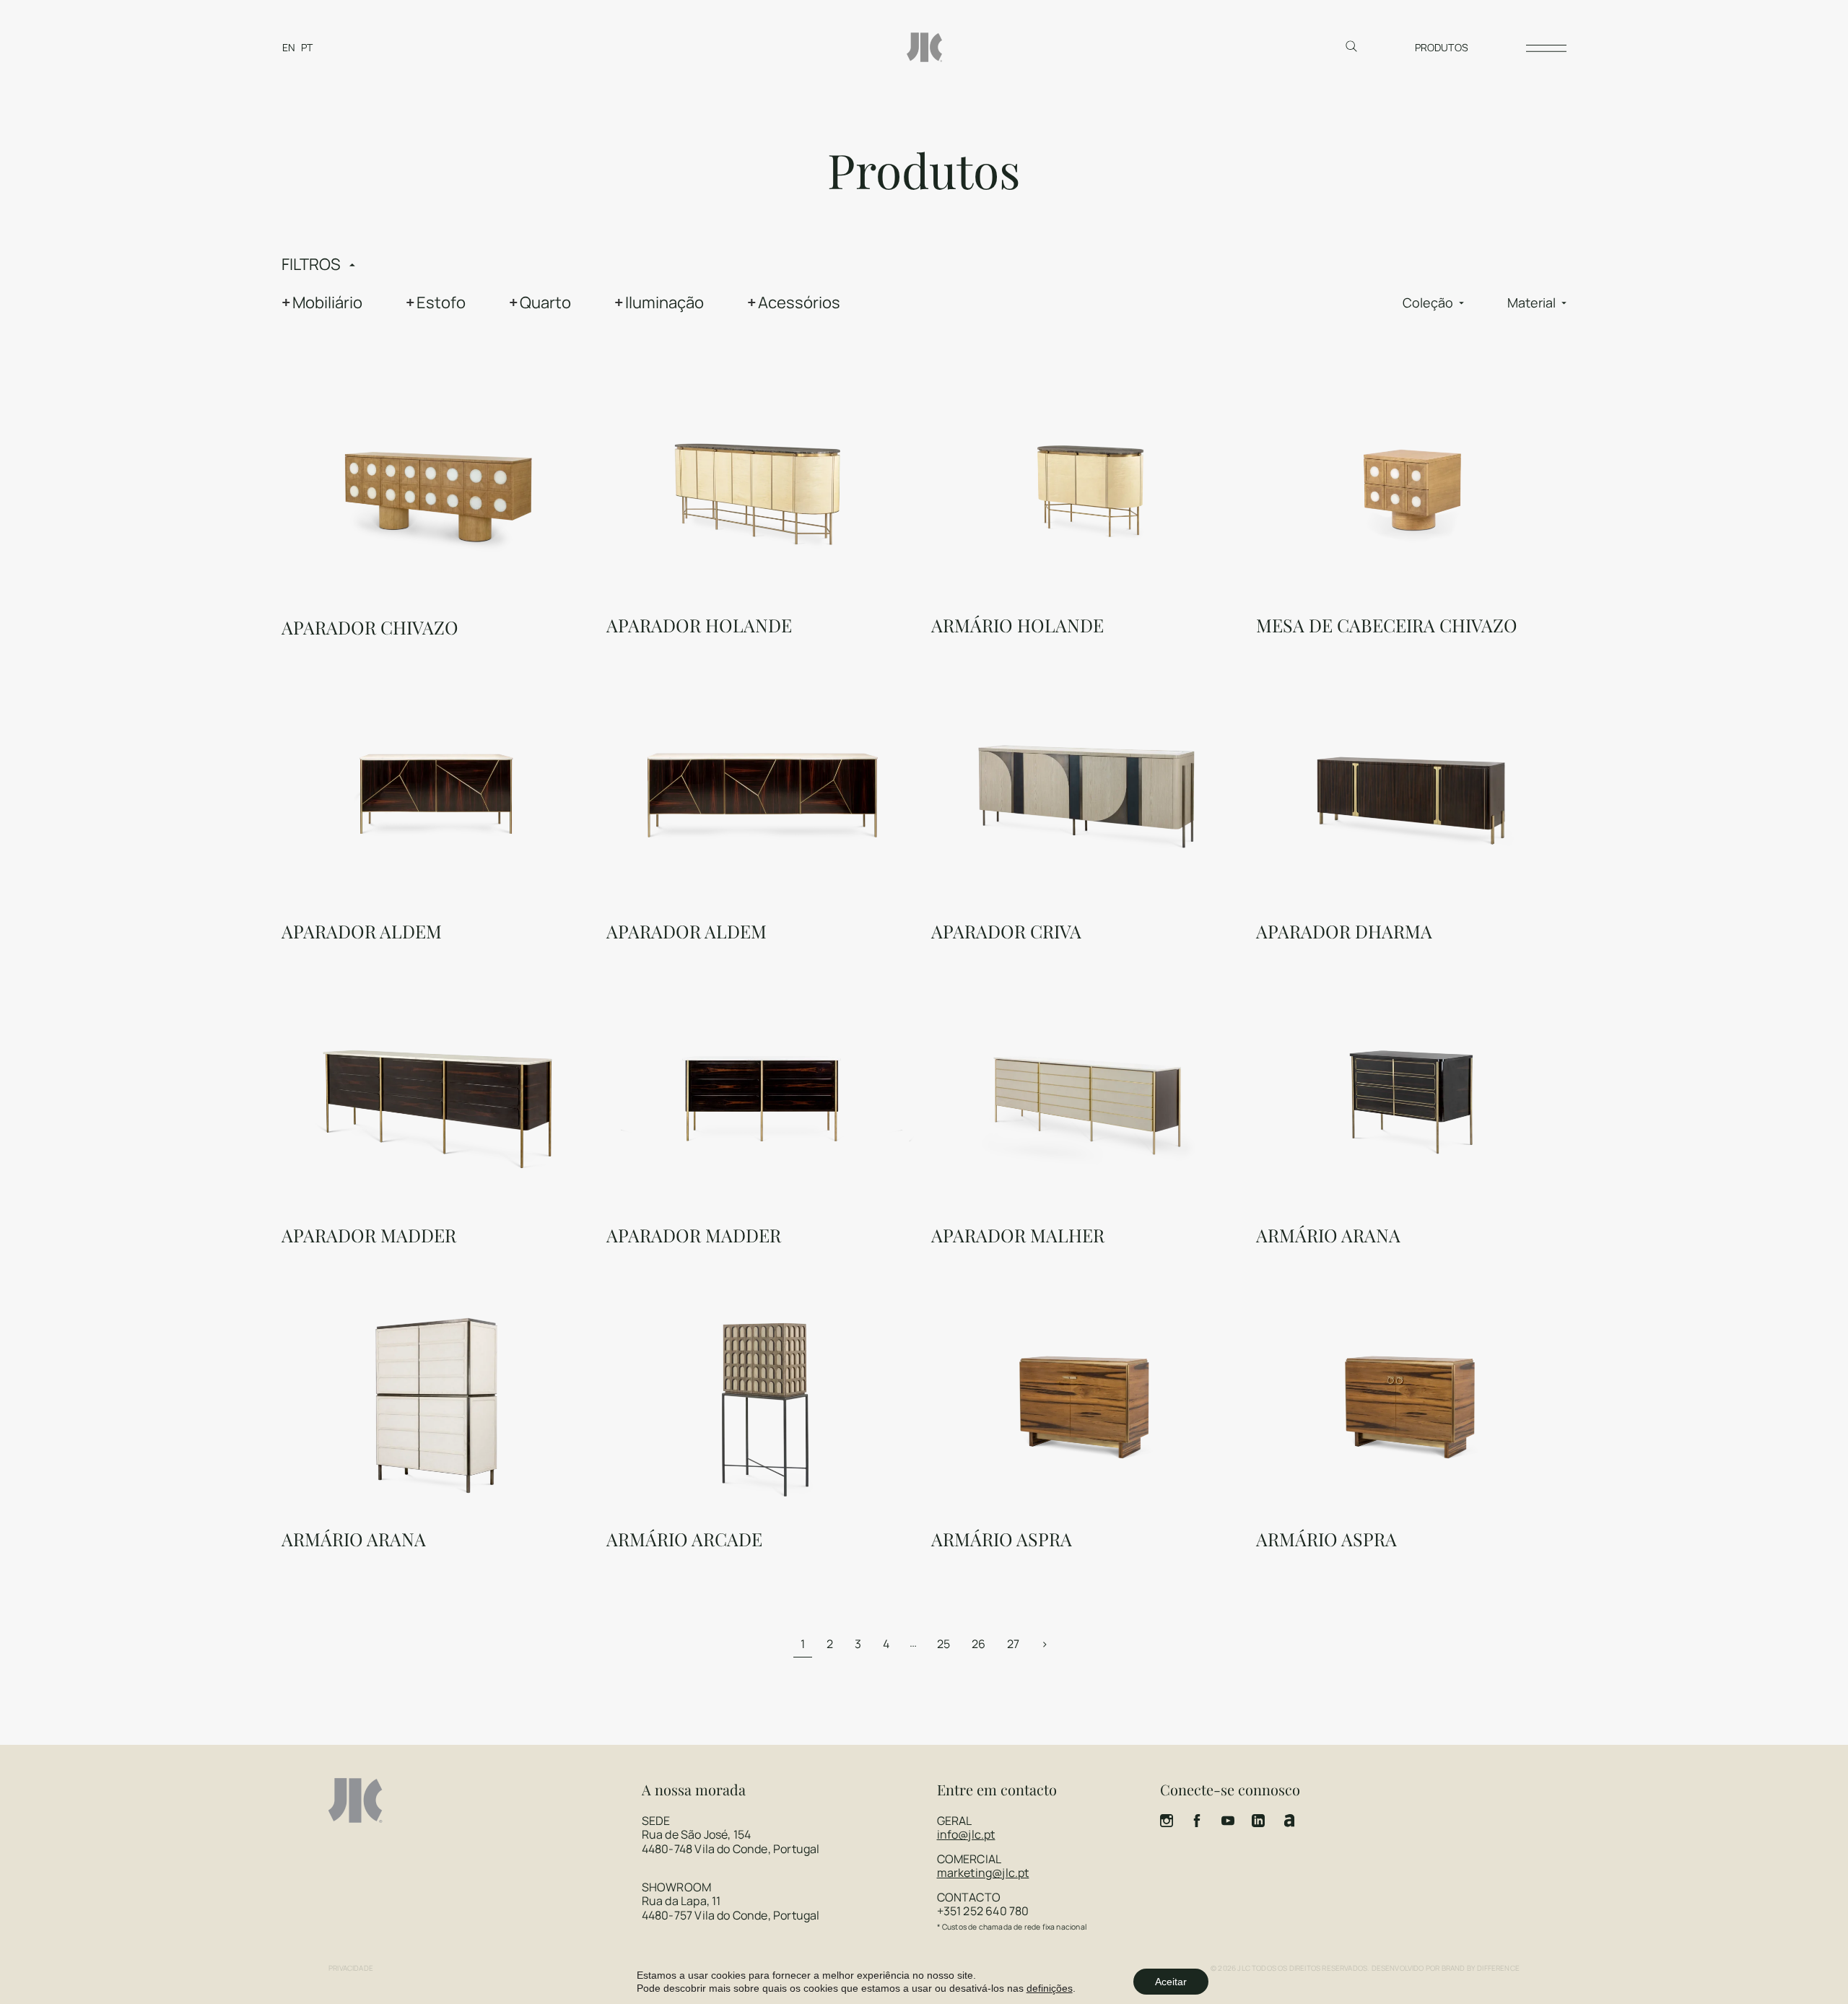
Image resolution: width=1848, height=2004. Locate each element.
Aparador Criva (1006, 931)
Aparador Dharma (1344, 931)
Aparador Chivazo (370, 627)
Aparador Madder (369, 1235)
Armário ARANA (1328, 1235)
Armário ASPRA (1002, 1539)
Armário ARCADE (684, 1539)
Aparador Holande (699, 625)
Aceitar (1171, 1982)
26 (979, 1644)
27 (1013, 1644)
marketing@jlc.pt (983, 1873)
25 (943, 1644)
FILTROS (311, 264)
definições (1050, 1988)
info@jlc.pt (966, 1834)
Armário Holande (1017, 625)
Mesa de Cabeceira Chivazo (1387, 625)
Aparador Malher (1018, 1235)
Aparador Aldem (362, 931)
